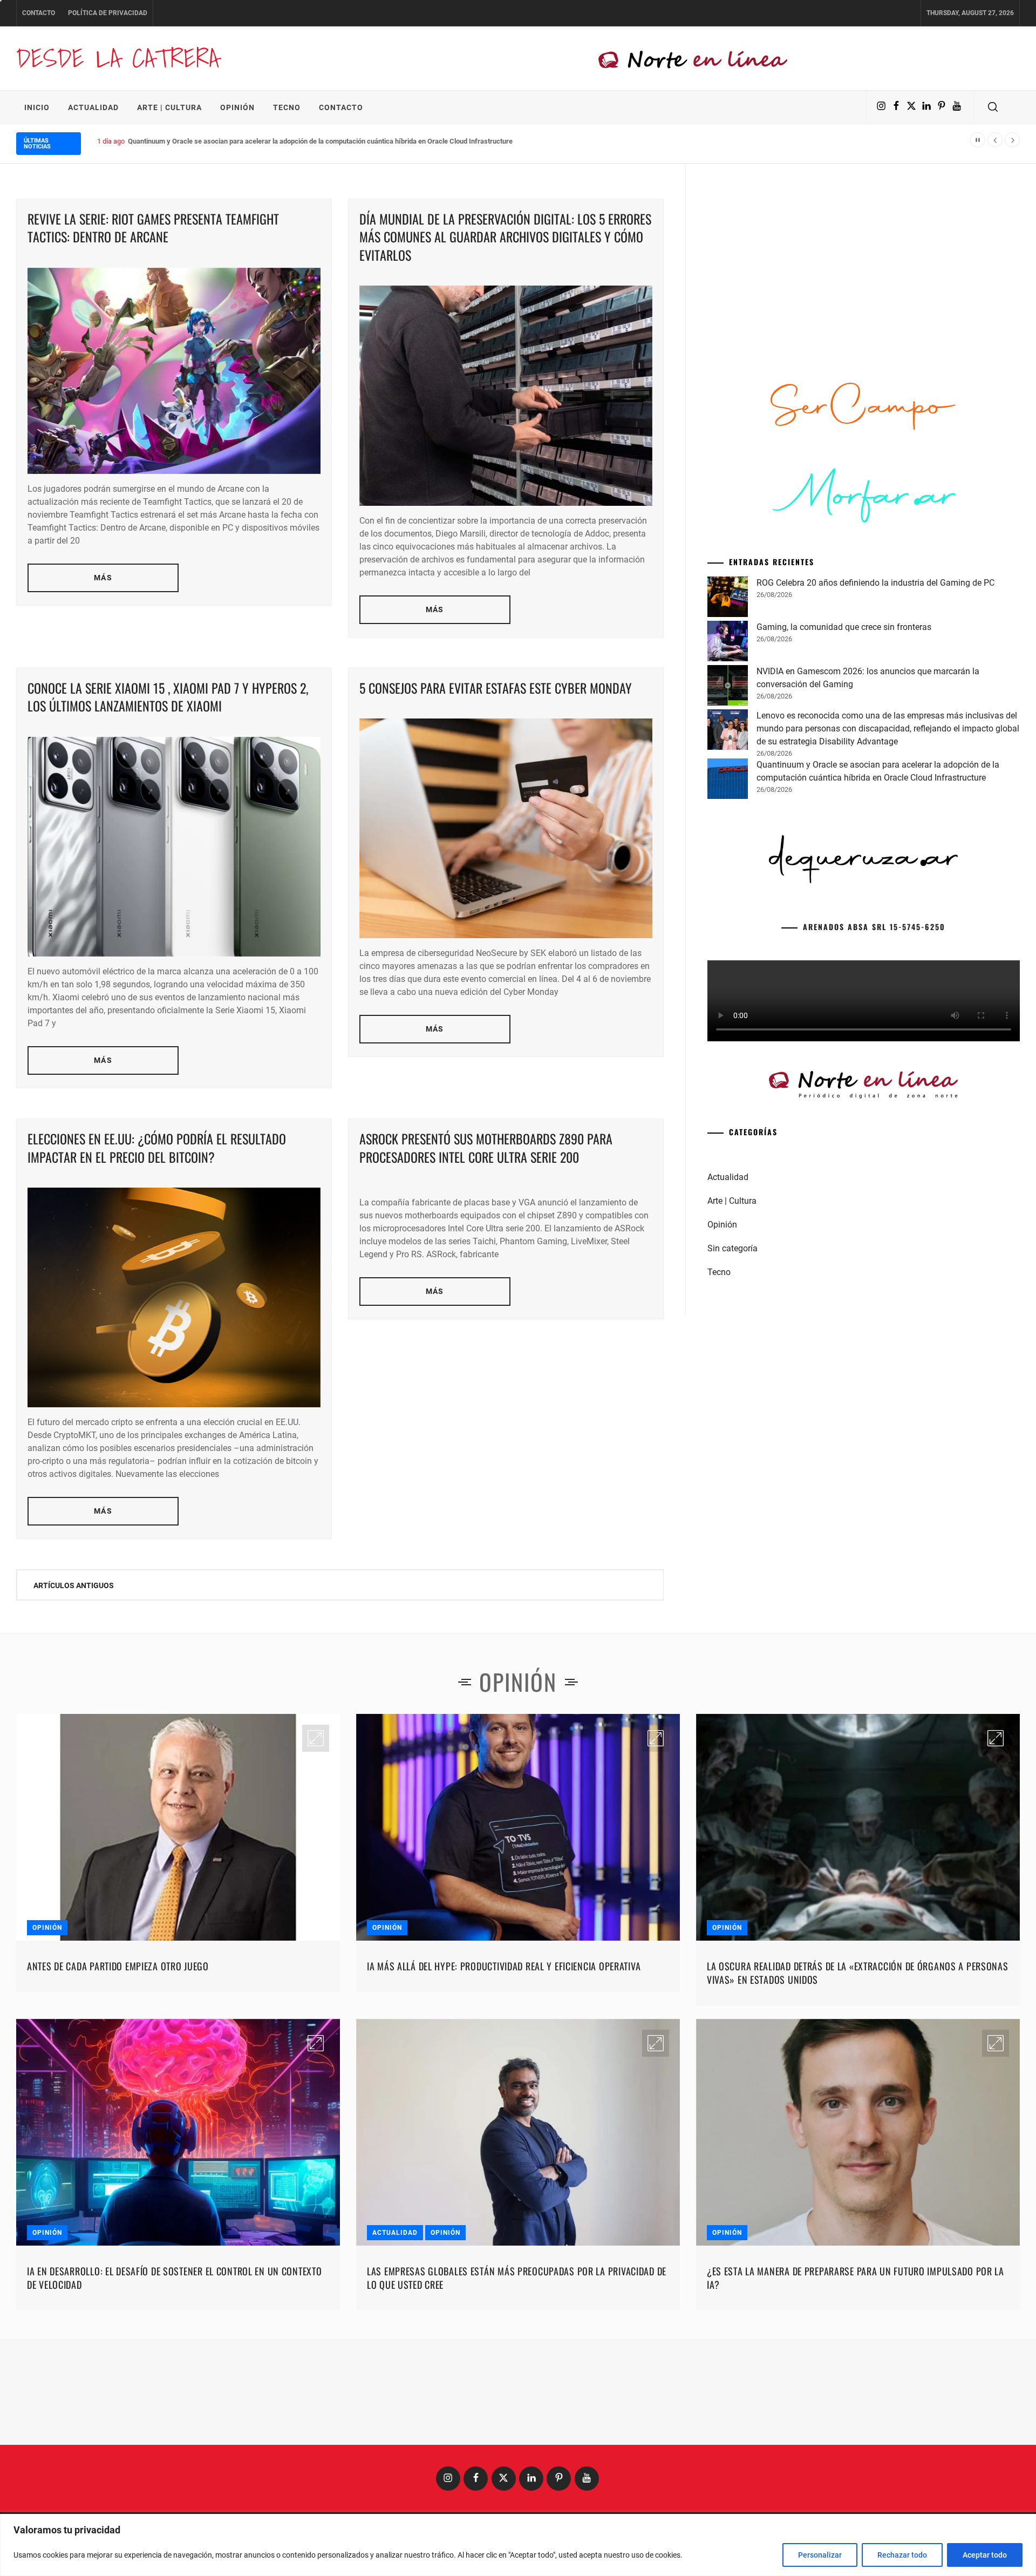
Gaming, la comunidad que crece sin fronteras (844, 627)
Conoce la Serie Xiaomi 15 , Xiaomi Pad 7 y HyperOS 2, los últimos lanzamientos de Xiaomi (168, 697)
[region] (518, 2545)
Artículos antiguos (74, 1585)
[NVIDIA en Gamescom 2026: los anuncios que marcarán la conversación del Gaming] (728, 687)
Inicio (37, 107)
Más (103, 578)
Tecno (287, 107)
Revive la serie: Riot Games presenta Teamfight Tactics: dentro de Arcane (153, 228)
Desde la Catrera (118, 58)
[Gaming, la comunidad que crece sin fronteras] (728, 643)
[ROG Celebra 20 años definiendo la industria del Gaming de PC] (728, 599)
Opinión (237, 107)
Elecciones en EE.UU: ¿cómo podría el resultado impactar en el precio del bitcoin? (157, 1148)
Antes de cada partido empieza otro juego (118, 1966)
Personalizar (820, 2555)
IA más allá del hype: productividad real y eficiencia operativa (504, 1966)
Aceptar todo (985, 2555)
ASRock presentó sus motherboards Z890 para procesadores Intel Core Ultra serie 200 (486, 1148)
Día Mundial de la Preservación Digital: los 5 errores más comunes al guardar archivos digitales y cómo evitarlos (505, 237)
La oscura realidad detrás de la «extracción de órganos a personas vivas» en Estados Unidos (858, 1973)
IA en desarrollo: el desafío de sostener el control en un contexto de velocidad (175, 2278)
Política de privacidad (108, 13)
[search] (993, 107)
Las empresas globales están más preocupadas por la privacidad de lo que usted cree (517, 2278)
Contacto (39, 13)
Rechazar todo (902, 2555)
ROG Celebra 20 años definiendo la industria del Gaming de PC (875, 583)
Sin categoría (732, 1248)
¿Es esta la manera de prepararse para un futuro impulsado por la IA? (856, 2278)
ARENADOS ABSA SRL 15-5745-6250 (874, 927)
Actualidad (93, 107)
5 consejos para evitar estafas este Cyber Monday (496, 688)
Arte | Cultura (169, 107)
